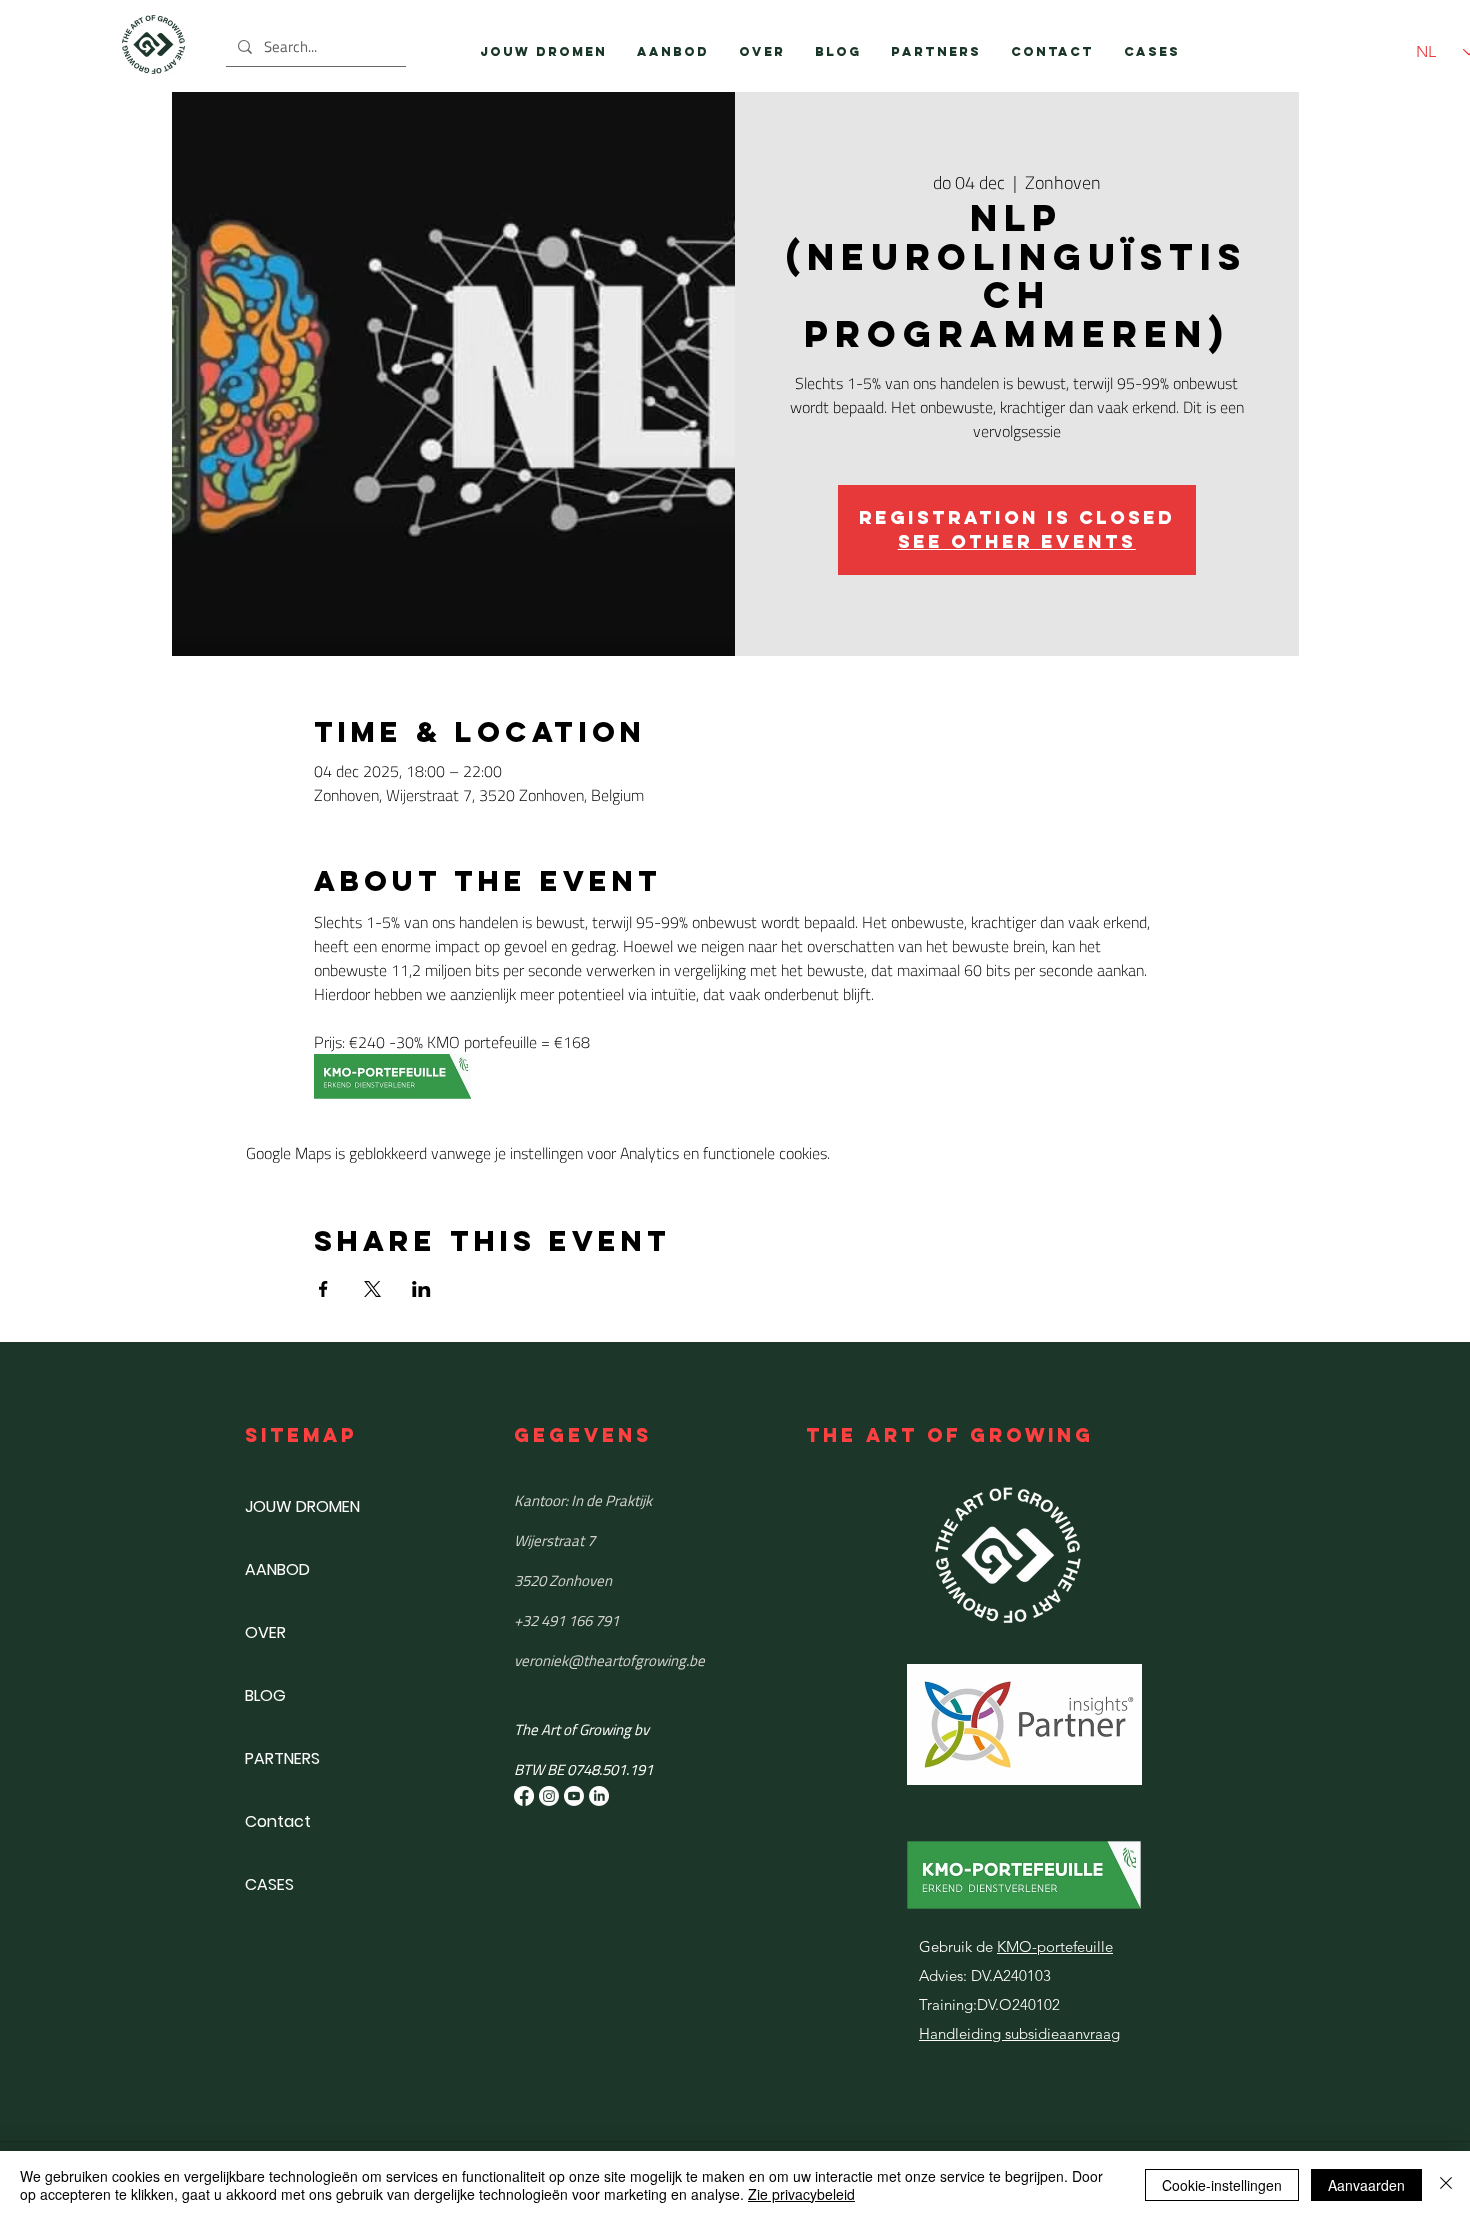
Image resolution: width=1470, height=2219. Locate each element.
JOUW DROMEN (302, 1506)
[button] (673, 52)
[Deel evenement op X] (372, 1289)
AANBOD (277, 1569)
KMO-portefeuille (1055, 1946)
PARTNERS (282, 1758)
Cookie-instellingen (1222, 2185)
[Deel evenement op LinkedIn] (421, 1289)
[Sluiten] (1446, 2185)
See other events (1017, 541)
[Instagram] (549, 1796)
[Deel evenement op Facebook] (323, 1289)
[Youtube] (574, 1796)
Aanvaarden (1366, 2185)
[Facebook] (524, 1796)
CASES (269, 1884)
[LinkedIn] (599, 1796)
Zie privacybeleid (801, 2194)
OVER (265, 1632)
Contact (278, 1821)
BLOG (265, 1695)
